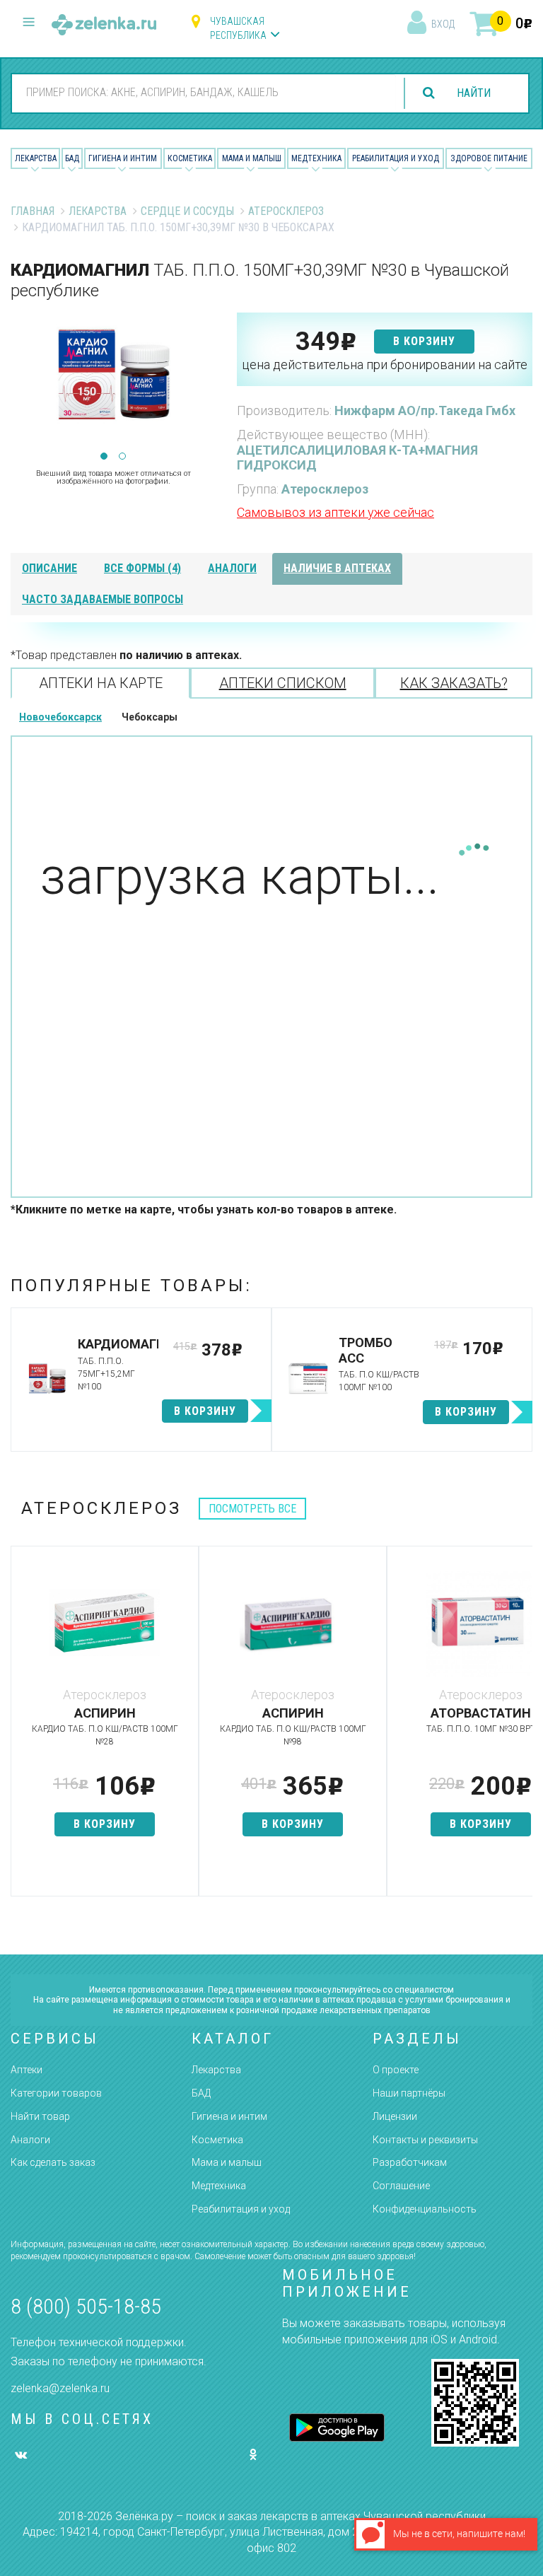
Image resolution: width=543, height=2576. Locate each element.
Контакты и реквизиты (425, 2140)
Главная (33, 211)
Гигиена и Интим (123, 158)
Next (205, 384)
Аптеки (27, 2070)
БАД (72, 158)
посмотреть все (252, 1509)
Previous (21, 384)
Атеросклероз (286, 211)
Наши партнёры (409, 2093)
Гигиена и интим (229, 2116)
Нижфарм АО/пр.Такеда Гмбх (425, 410)
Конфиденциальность (425, 2209)
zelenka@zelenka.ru (60, 2388)
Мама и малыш (252, 158)
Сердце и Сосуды (187, 211)
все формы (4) (142, 568)
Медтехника (316, 158)
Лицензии (395, 2116)
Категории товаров (56, 2093)
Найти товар (40, 2116)
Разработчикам (410, 2162)
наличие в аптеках (337, 568)
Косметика (190, 158)
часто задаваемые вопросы (103, 599)
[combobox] (204, 93)
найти (474, 93)
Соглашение (401, 2186)
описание (49, 568)
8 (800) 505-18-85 (86, 2306)
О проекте (396, 2070)
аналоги (232, 568)
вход (443, 24)
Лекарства (36, 158)
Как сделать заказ (53, 2162)
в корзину (424, 341)
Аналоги (30, 2140)
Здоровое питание (489, 158)
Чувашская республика (238, 28)
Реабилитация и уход (396, 158)
